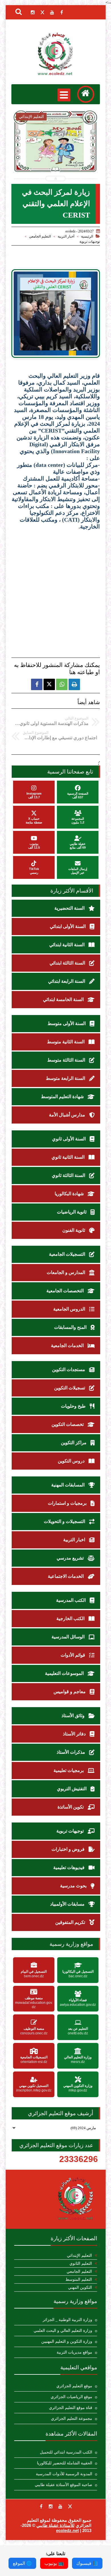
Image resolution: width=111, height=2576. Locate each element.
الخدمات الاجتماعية (66, 1576)
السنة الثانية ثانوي (69, 1157)
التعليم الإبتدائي (79, 2255)
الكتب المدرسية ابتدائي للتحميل (66, 2452)
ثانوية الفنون (74, 1230)
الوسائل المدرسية (69, 1637)
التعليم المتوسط (79, 2279)
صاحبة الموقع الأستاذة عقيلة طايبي (63, 2485)
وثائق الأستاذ (74, 1716)
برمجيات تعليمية (69, 1770)
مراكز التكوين (74, 1443)
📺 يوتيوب (54, 2563)
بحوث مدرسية (74, 1886)
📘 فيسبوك (87, 2563)
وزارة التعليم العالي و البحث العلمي (63, 2331)
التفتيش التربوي (72, 1789)
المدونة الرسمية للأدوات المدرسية (64, 2474)
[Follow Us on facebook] (41, 2506)
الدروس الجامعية (70, 1309)
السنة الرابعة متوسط (66, 1078)
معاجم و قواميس (70, 1692)
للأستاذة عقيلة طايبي (55, 2525)
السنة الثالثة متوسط (67, 1060)
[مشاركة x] (49, 684)
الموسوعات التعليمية (65, 1673)
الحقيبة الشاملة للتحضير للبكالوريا (65, 2463)
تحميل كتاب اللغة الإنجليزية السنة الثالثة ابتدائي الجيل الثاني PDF (55, 156)
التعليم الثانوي (81, 2263)
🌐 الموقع (22, 2563)
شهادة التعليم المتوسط (63, 1097)
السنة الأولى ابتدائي (68, 926)
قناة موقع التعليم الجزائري (71, 2408)
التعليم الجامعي (40, 236)
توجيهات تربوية (90, 242)
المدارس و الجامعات (66, 1272)
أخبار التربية (66, 236)
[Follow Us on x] (70, 2506)
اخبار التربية (75, 1540)
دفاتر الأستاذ (75, 1734)
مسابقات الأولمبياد (68, 1904)
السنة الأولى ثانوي (69, 1139)
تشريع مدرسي (71, 1558)
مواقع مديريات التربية (74, 2352)
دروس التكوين (72, 1461)
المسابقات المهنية (68, 1485)
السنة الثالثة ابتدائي (68, 963)
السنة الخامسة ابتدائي (64, 999)
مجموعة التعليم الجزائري (72, 2419)
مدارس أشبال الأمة (68, 1115)
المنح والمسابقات (71, 1327)
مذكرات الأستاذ (71, 1752)
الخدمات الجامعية (68, 1346)
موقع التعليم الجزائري (74, 2386)
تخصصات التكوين (68, 1424)
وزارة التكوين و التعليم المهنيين (67, 2341)
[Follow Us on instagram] (51, 2506)
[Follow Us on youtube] (60, 2506)
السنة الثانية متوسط (66, 1042)
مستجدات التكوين (69, 1370)
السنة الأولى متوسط (67, 1023)
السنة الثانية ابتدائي (67, 945)
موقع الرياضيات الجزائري (71, 2397)
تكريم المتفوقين (71, 1922)
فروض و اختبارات (69, 1849)
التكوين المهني (80, 2287)
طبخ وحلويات (74, 1406)
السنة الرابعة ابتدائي (67, 981)
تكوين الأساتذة (71, 1807)
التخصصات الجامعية (66, 1291)
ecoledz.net (67, 2530)
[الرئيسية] (86, 94)
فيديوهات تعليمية (69, 1867)
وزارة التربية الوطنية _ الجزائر (67, 2320)
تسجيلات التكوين (70, 1388)
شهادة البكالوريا (70, 1194)
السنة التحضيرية (70, 908)
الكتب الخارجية (71, 1618)
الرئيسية (87, 236)
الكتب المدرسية (71, 1600)
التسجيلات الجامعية (68, 1254)
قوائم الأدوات (73, 1655)
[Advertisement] (55, 588)
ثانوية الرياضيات (72, 1212)
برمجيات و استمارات (68, 1503)
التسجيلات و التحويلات (65, 1521)
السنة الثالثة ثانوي (69, 1175)
